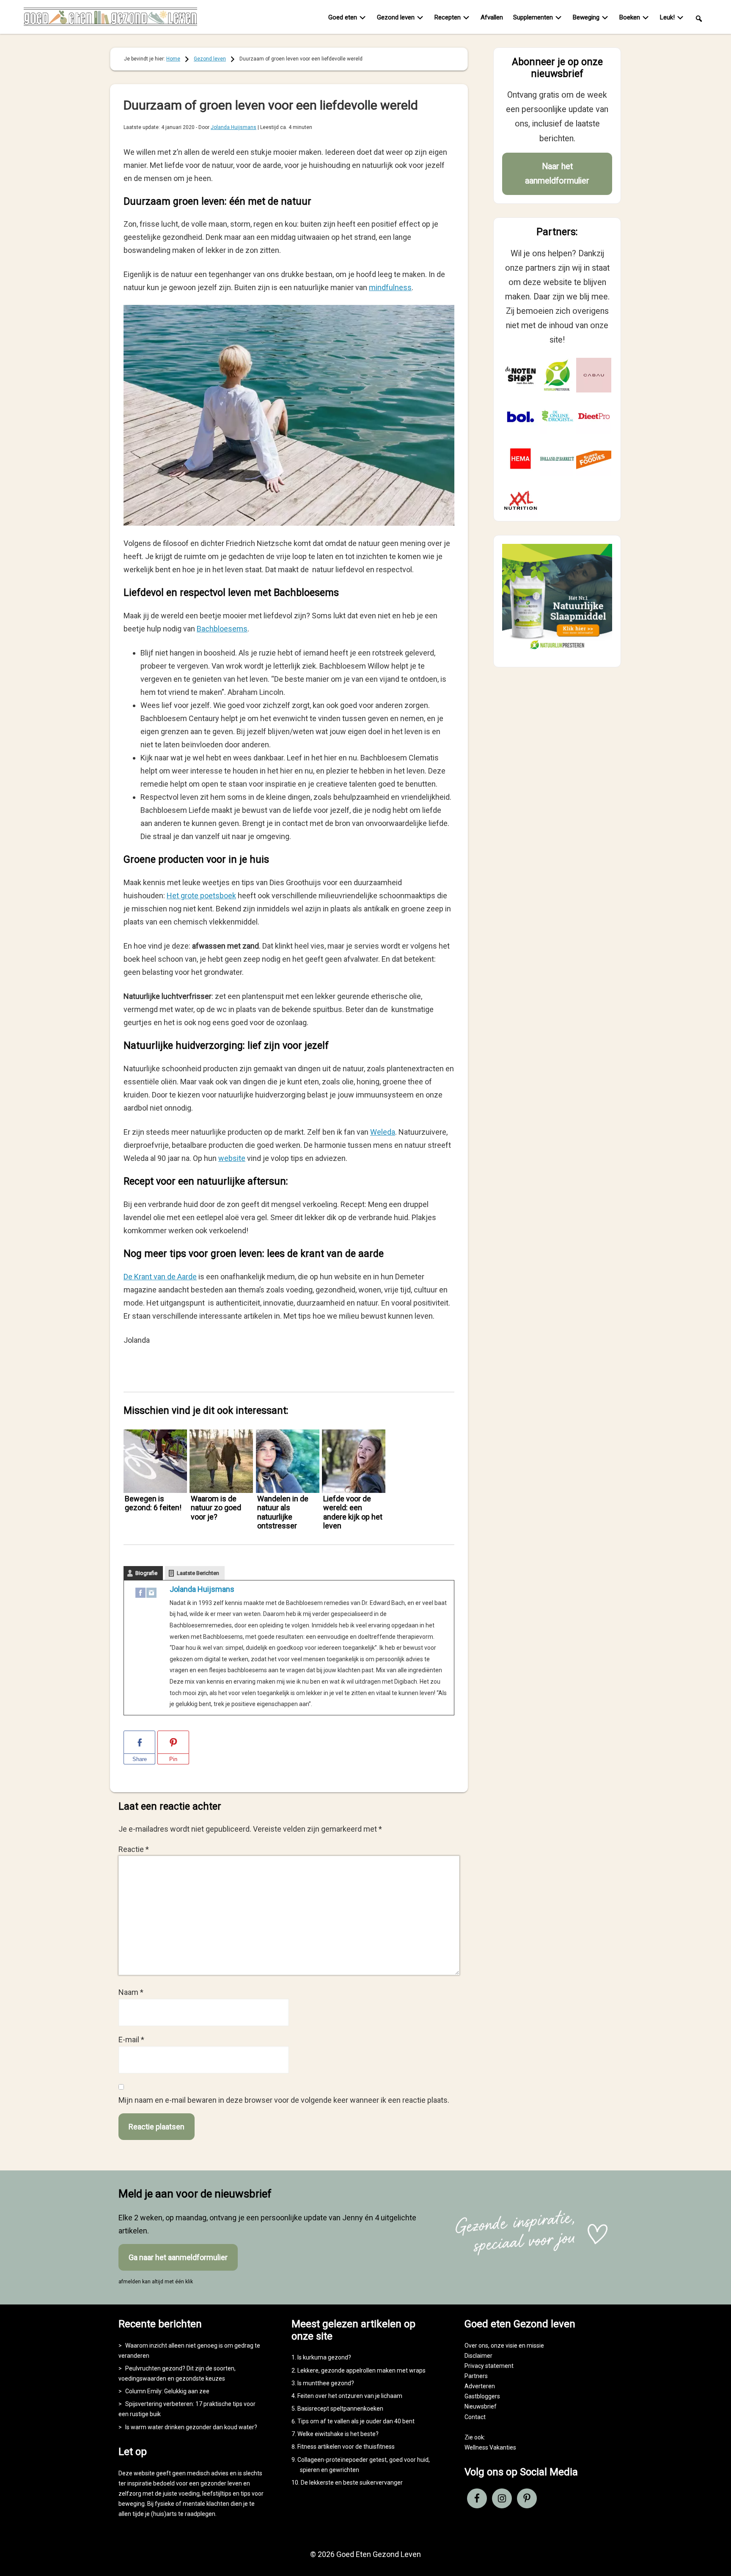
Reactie (134, 1849)
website (232, 1158)
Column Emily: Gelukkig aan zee (167, 2391)
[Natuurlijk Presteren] (557, 651)
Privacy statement (489, 2366)
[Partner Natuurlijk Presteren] (557, 375)
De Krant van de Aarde (160, 1277)
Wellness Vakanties (490, 2447)
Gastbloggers (482, 2396)
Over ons (476, 2346)
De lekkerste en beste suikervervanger (352, 2483)
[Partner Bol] (521, 417)
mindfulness (390, 287)
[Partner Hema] (521, 459)
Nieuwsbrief (481, 2406)
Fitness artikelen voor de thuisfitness (346, 2447)
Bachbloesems (222, 629)
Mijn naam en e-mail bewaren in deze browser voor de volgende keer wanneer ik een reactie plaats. (284, 2100)
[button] (699, 18)
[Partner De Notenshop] (521, 375)
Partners (476, 2376)
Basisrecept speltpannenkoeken (340, 2409)
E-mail (131, 2040)
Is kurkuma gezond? (324, 2357)
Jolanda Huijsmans (202, 1589)
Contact (475, 2417)
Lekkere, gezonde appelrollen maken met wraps (361, 2370)
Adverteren (480, 2386)
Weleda (383, 1132)
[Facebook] (140, 1595)
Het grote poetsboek (201, 896)
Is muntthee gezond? (326, 2383)
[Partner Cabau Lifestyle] (594, 375)
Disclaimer (478, 2356)
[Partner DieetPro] (594, 417)
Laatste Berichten (198, 1573)
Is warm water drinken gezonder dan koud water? (191, 2427)
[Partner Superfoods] (594, 459)
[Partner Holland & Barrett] (557, 459)
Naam (131, 1992)
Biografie (146, 1573)
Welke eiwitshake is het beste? (338, 2434)
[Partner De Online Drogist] (557, 417)
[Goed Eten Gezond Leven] (110, 19)
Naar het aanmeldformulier (557, 174)
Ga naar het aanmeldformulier (178, 2257)
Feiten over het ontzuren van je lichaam (350, 2396)
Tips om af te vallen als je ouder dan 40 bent (356, 2421)
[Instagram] (151, 1595)
